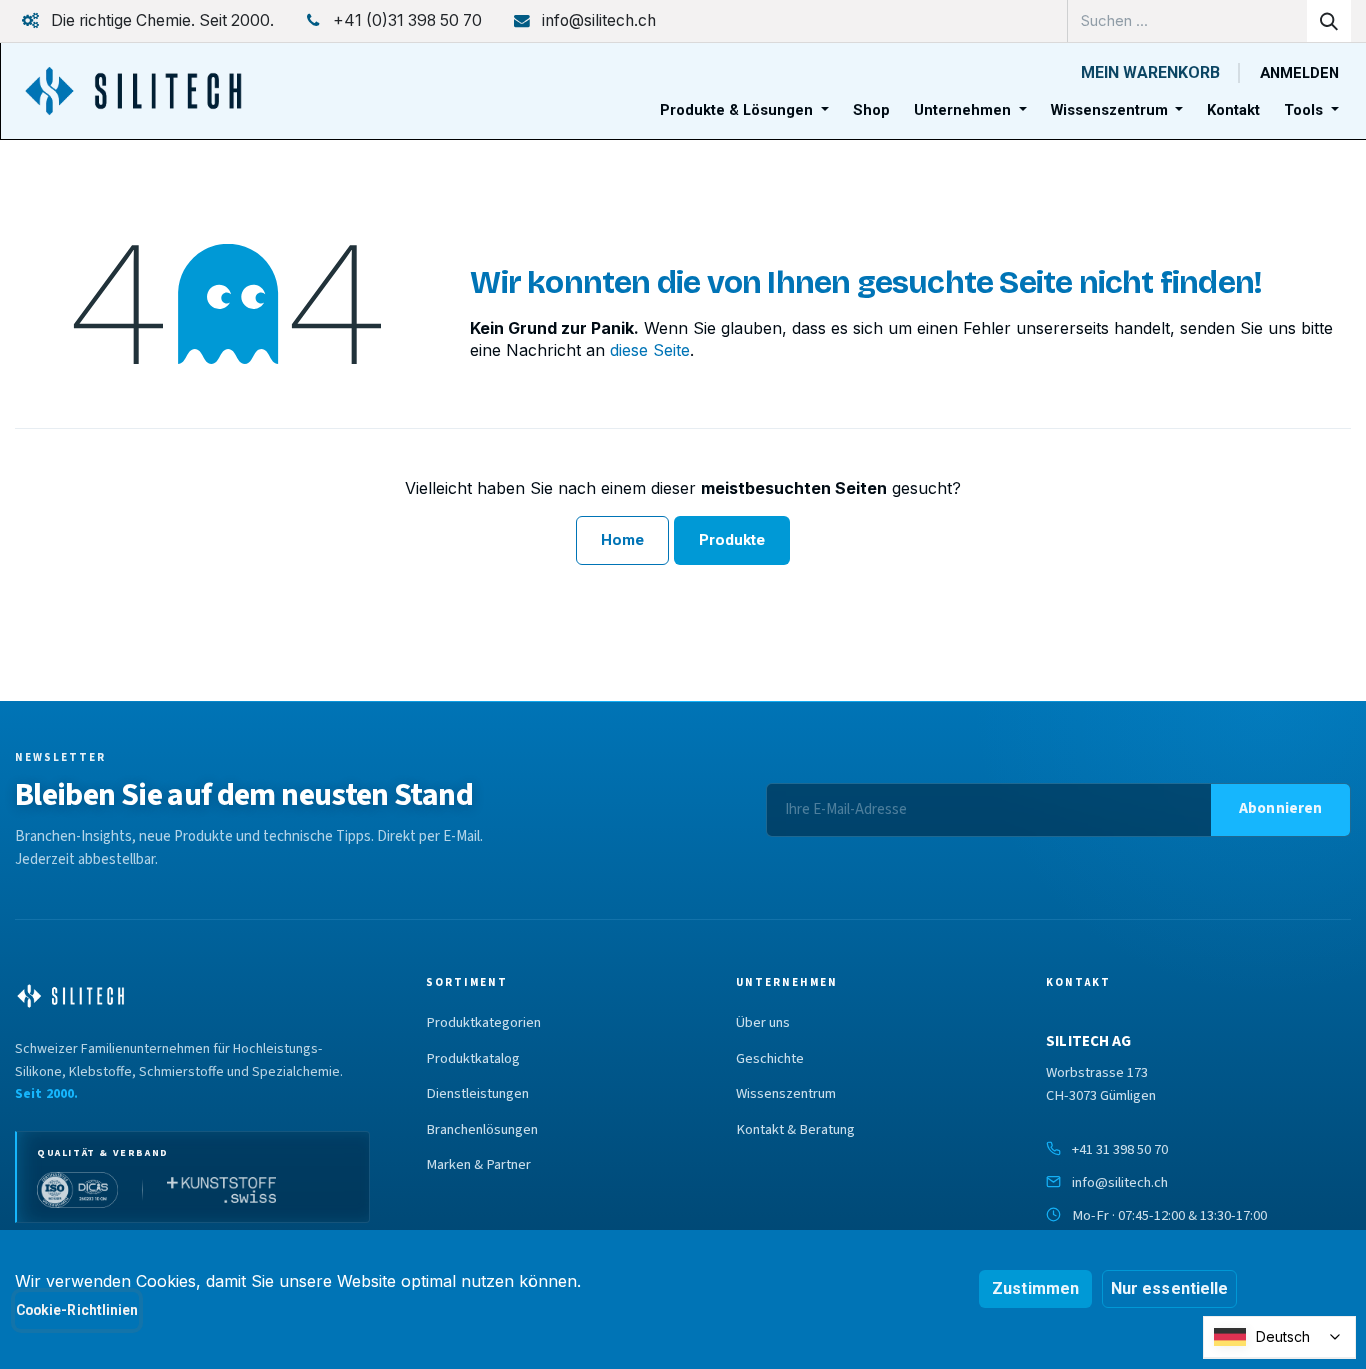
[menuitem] (744, 110)
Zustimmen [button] (1035, 1288)
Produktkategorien (483, 1023)
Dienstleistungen (477, 1094)
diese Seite (650, 350)
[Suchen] (1329, 21)
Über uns (763, 1023)
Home (622, 540)
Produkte (732, 540)
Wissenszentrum (786, 1094)
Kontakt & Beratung (795, 1130)
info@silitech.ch (1120, 1182)
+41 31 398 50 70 (1120, 1149)
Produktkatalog (473, 1059)
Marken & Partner (478, 1165)
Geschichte (770, 1059)
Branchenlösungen (482, 1130)
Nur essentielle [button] (1169, 1288)
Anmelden (1299, 73)
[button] (1280, 810)
